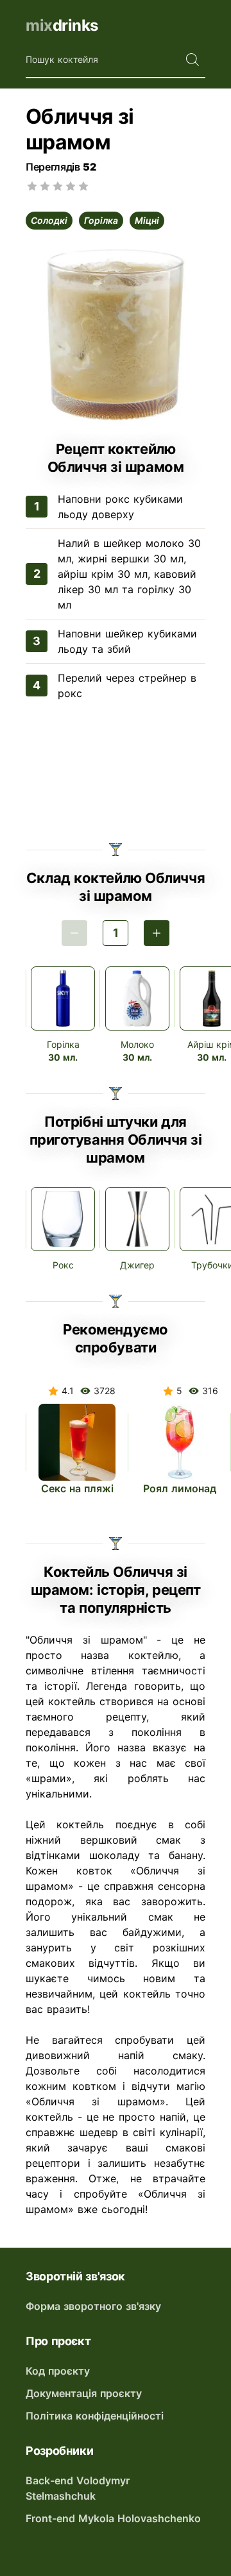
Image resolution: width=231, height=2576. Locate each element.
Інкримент (157, 933)
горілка (101, 220)
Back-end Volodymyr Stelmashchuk (78, 2488)
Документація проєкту (84, 2393)
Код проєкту (58, 2371)
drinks (62, 25)
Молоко (137, 1044)
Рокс (63, 1265)
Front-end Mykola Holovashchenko (113, 2518)
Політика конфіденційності (95, 2416)
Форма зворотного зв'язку (93, 2306)
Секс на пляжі (77, 1488)
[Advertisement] (116, 773)
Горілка (63, 1044)
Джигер (137, 1265)
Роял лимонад (180, 1488)
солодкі (49, 220)
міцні (147, 220)
